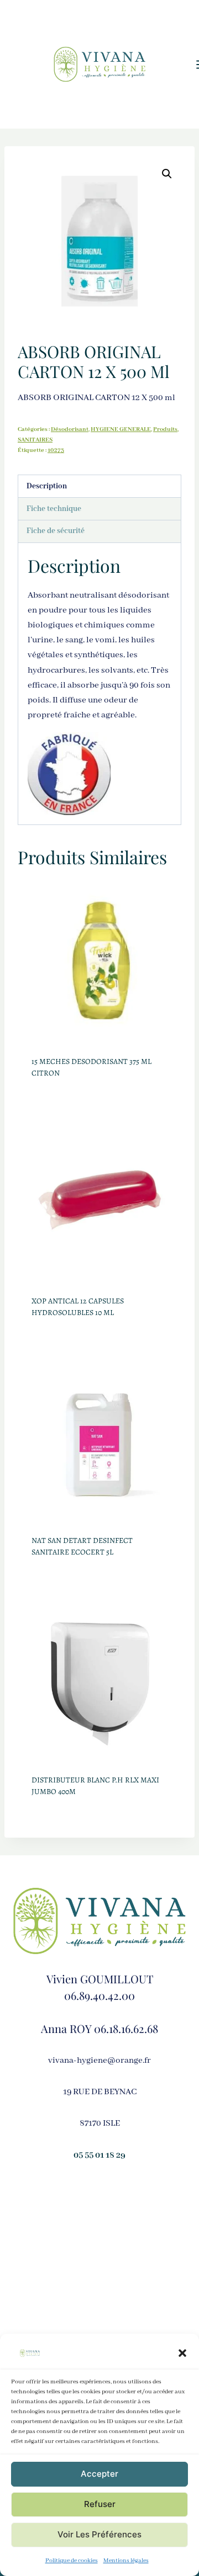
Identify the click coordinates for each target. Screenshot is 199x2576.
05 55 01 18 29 (99, 2155)
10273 (56, 450)
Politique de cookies (72, 2561)
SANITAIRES (35, 440)
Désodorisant (70, 429)
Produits (165, 429)
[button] (182, 2353)
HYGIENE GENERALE (121, 429)
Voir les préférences (99, 2534)
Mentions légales (126, 2561)
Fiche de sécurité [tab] (56, 531)
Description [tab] (47, 486)
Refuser (100, 2504)
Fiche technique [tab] (54, 509)
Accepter (99, 2474)
